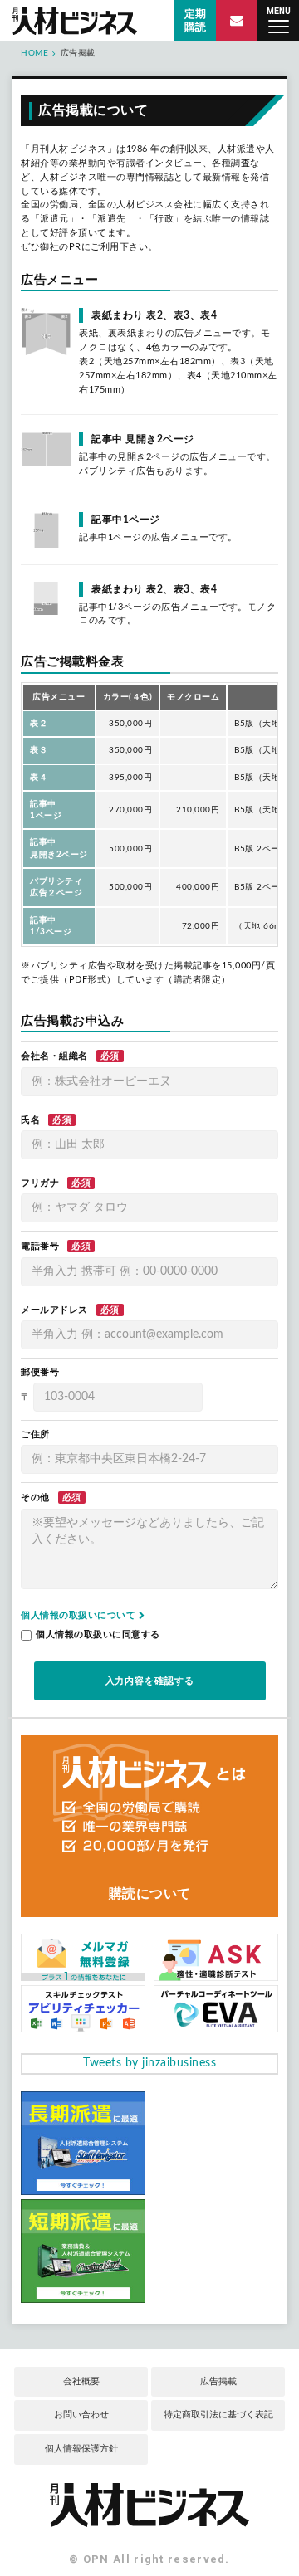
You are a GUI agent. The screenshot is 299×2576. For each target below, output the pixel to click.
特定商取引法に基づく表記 (218, 2415)
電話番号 (40, 1246)
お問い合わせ (81, 2415)
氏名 (30, 1120)
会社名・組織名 (54, 1056)
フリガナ (40, 1183)
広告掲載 (218, 2381)
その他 (35, 1498)
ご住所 (35, 1434)
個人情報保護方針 (81, 2449)
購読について (150, 1894)
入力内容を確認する (150, 1681)
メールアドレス (54, 1310)
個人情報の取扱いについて (80, 1615)
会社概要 (81, 2381)
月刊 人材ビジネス (75, 21)
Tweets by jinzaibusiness (149, 2063)
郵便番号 (40, 1372)
